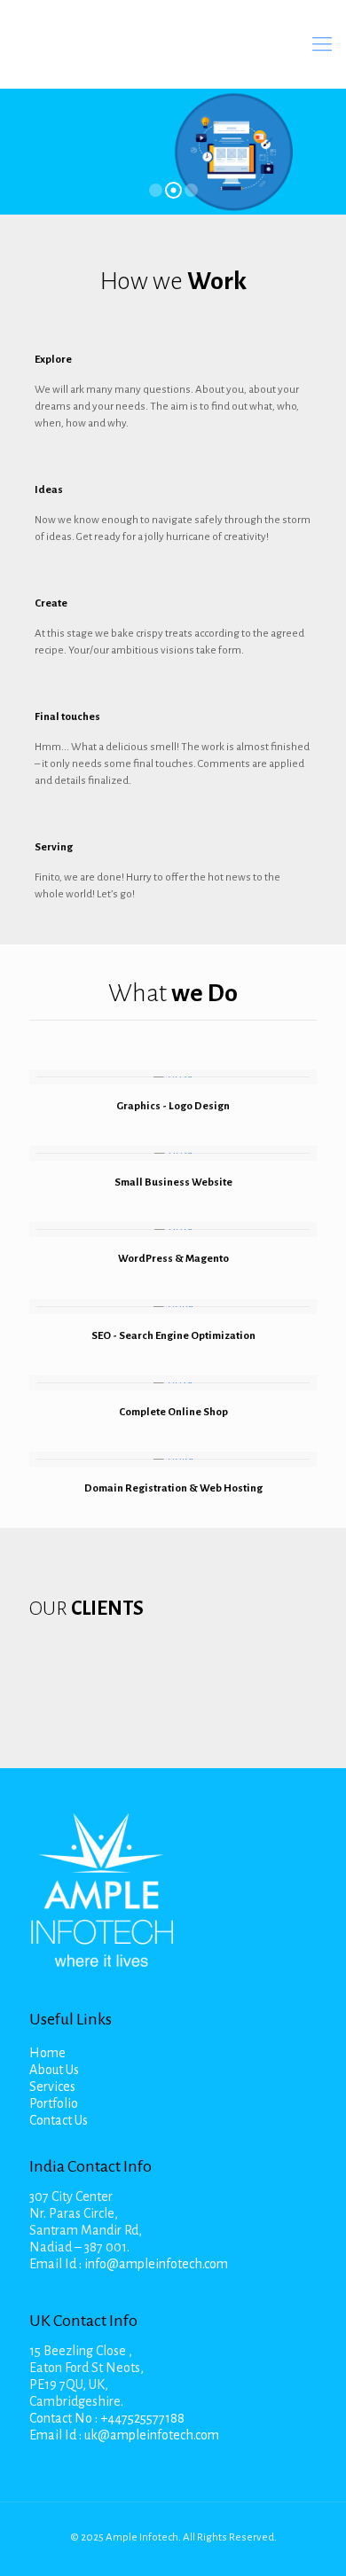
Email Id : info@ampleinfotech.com (129, 2264)
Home (47, 2053)
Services (52, 2087)
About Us (54, 2070)
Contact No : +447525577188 (107, 2418)
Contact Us (59, 2120)
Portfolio (54, 2103)
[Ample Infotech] (169, 44)
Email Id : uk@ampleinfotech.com (124, 2435)
